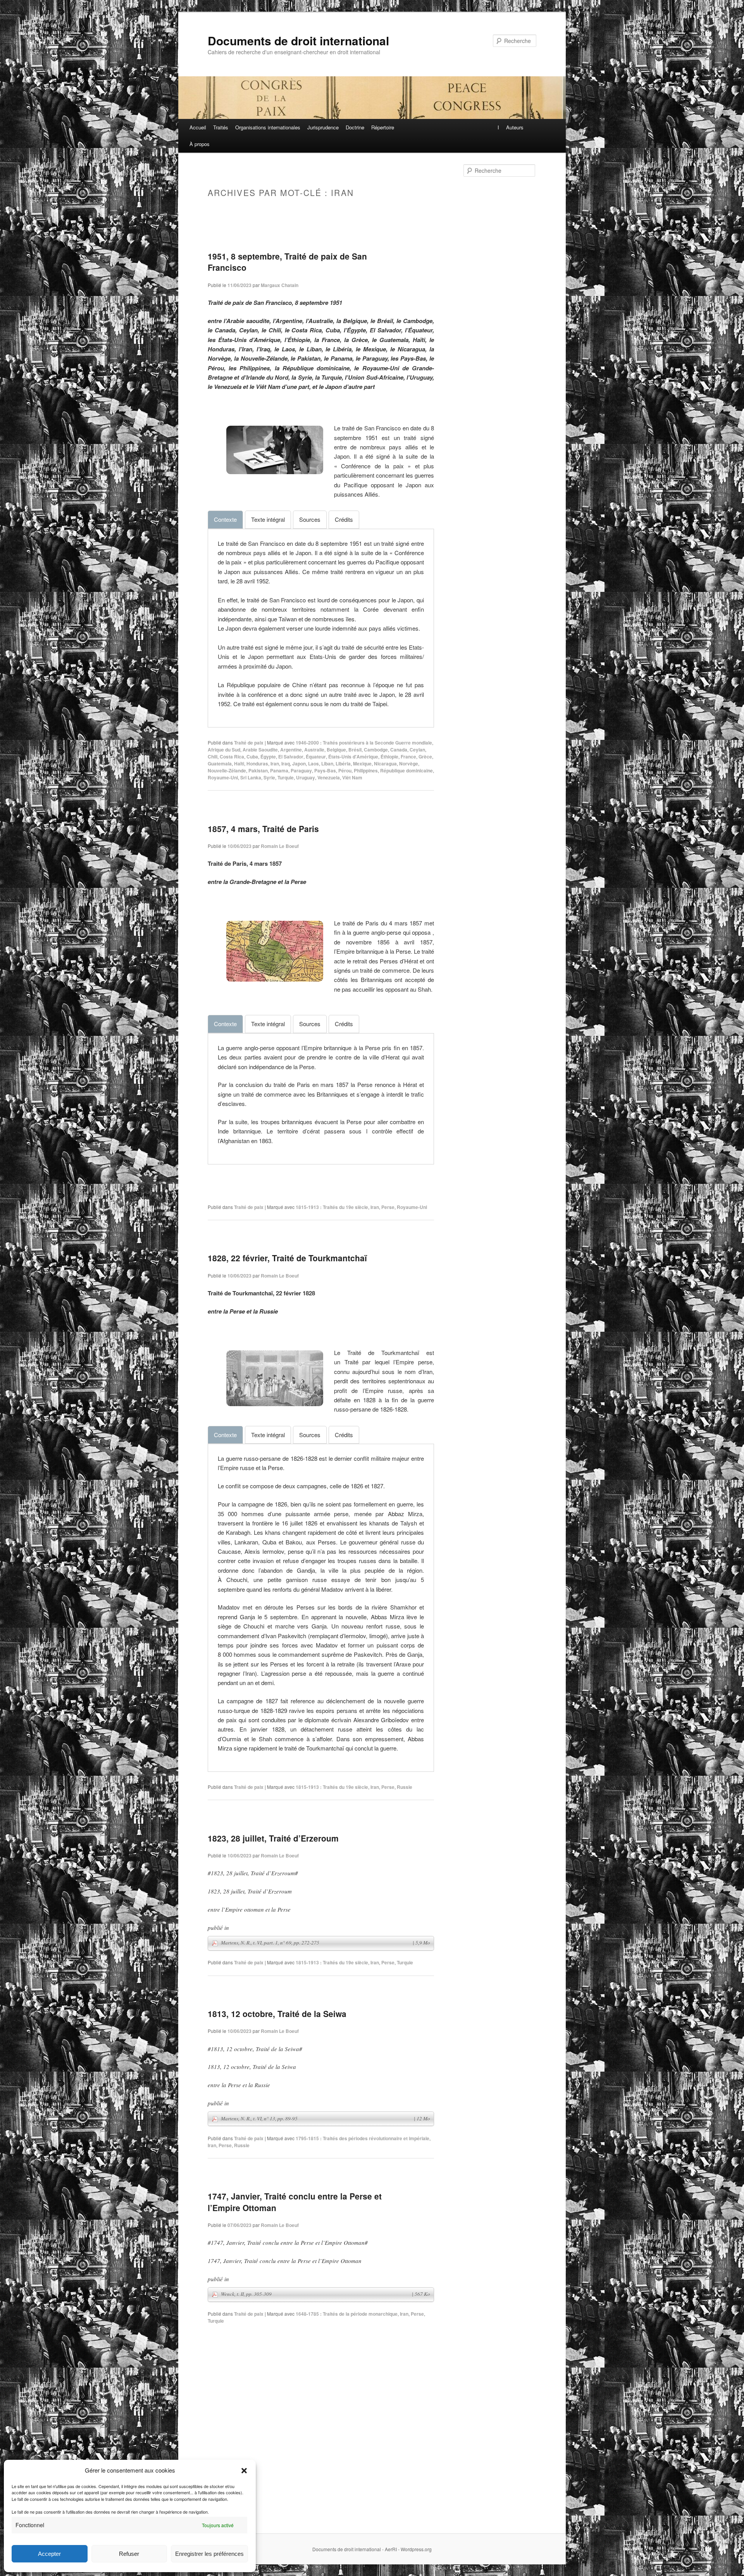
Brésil (355, 750)
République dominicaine (406, 770)
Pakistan (258, 770)
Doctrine (355, 127)
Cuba (252, 757)
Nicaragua (385, 764)
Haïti (239, 764)
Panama (279, 770)
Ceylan (417, 750)
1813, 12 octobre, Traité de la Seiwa (277, 2014)
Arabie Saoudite (260, 750)
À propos (200, 144)
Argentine (291, 750)
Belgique (336, 750)
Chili (213, 757)
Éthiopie (389, 757)
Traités (221, 127)
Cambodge (376, 750)
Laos (313, 764)
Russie (405, 1787)
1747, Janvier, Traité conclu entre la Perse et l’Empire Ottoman (295, 2202)
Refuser (129, 2554)
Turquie (286, 777)
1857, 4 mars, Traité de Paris (263, 829)
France (408, 757)
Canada (399, 750)
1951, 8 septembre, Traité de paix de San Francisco (287, 262)
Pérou (345, 770)
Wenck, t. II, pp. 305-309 (325, 2294)
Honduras (257, 764)
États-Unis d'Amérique (353, 757)
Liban (327, 764)
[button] (244, 2471)
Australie (314, 750)
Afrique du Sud (224, 750)
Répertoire (383, 127)
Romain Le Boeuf (280, 846)
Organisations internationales (268, 127)
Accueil (198, 127)
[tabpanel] (321, 624)
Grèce (425, 757)
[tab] (225, 519)
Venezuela (329, 777)
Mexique (362, 764)
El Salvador (291, 757)
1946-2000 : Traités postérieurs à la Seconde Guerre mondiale (364, 743)
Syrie (269, 777)
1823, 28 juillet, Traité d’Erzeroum (273, 1838)
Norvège (409, 764)
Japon (299, 764)
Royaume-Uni (223, 777)
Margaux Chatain (280, 285)
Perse (388, 1207)
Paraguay (301, 770)
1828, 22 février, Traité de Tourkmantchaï (287, 1258)
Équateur (316, 757)
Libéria (343, 764)
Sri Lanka (251, 777)
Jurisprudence (323, 127)
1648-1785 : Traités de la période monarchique (347, 2314)
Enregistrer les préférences (209, 2554)
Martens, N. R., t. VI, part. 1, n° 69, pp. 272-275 (325, 1943)
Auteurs (515, 127)
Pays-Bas (325, 770)
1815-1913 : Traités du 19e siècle (332, 1207)
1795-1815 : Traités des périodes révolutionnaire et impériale (363, 2138)
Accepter (49, 2554)
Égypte (268, 757)
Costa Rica (232, 757)
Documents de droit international (298, 40)
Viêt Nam (352, 777)
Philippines (366, 770)
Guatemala (220, 764)
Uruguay (306, 777)
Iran (275, 764)
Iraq (286, 764)
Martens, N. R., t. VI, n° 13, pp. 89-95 (325, 2119)
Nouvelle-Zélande (227, 770)
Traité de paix (249, 743)
